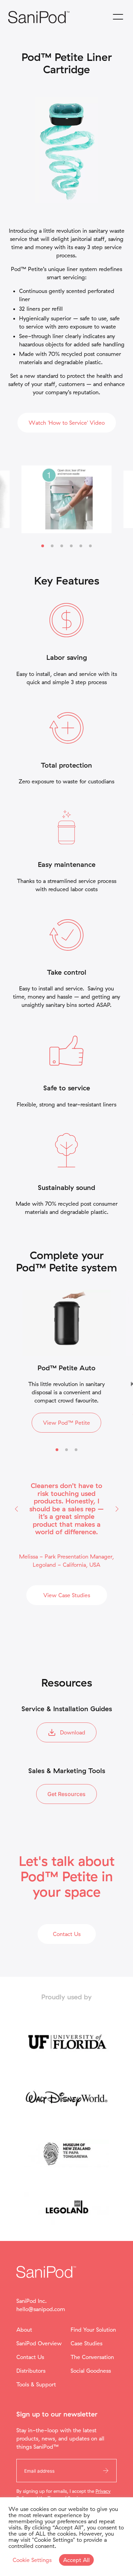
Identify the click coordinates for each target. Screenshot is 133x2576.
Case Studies (86, 2343)
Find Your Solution (93, 2330)
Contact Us (30, 2357)
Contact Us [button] (67, 1934)
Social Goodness (91, 2371)
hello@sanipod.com (41, 2309)
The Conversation (92, 2357)
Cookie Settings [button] (32, 2560)
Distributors (31, 2371)
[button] (16, 1509)
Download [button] (73, 1732)
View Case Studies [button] (67, 1595)
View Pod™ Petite (66, 1423)
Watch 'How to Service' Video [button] (67, 423)
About (24, 2330)
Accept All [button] (76, 2560)
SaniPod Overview (39, 2343)
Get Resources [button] (66, 1794)
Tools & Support (36, 2384)
